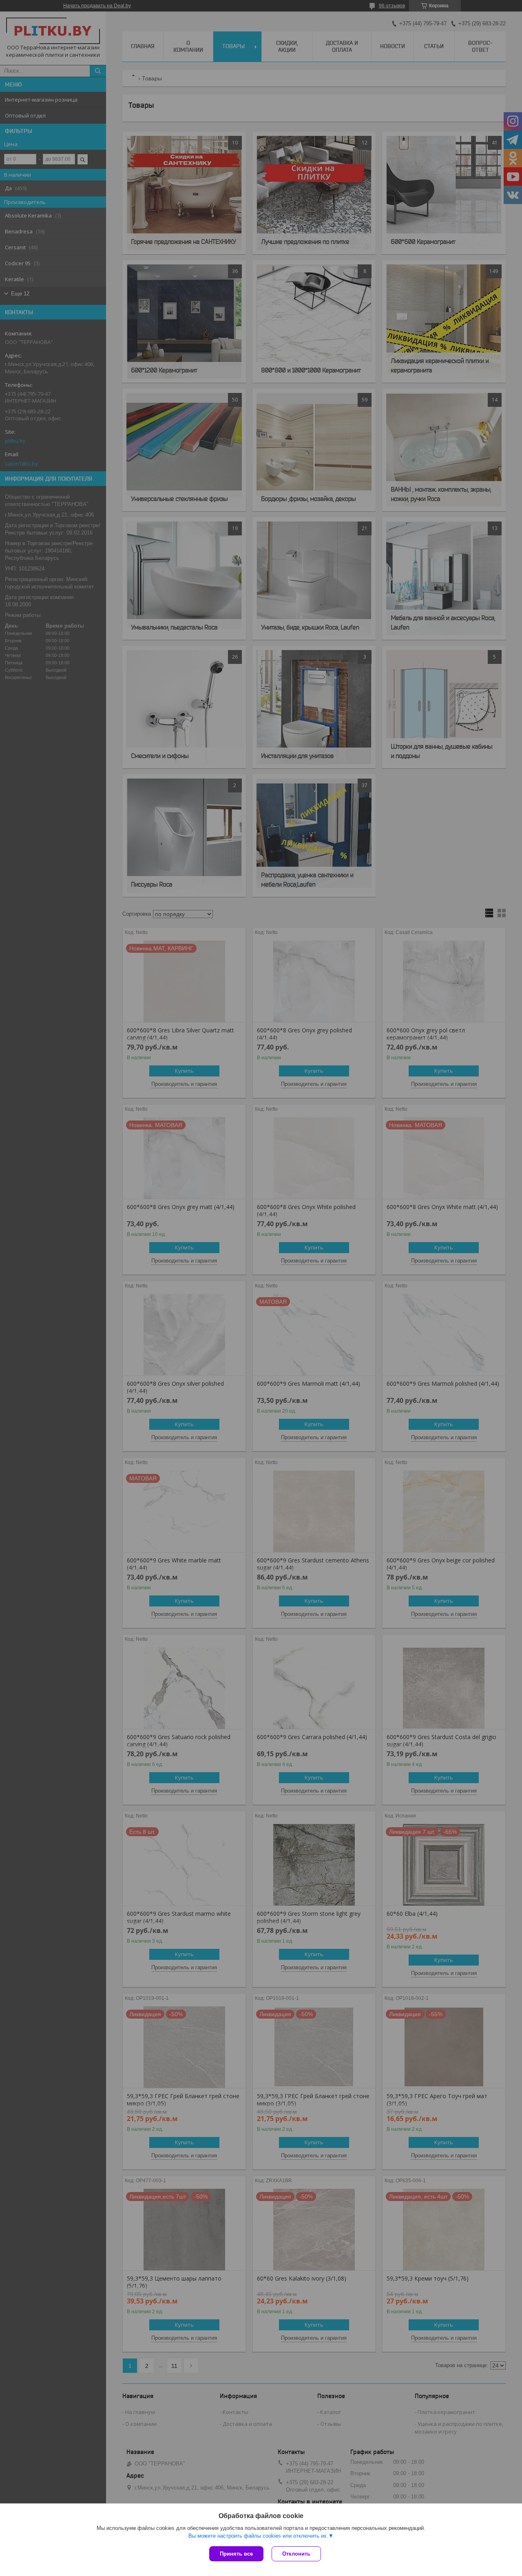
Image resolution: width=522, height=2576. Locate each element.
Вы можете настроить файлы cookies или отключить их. (258, 2536)
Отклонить (296, 2554)
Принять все (236, 2554)
